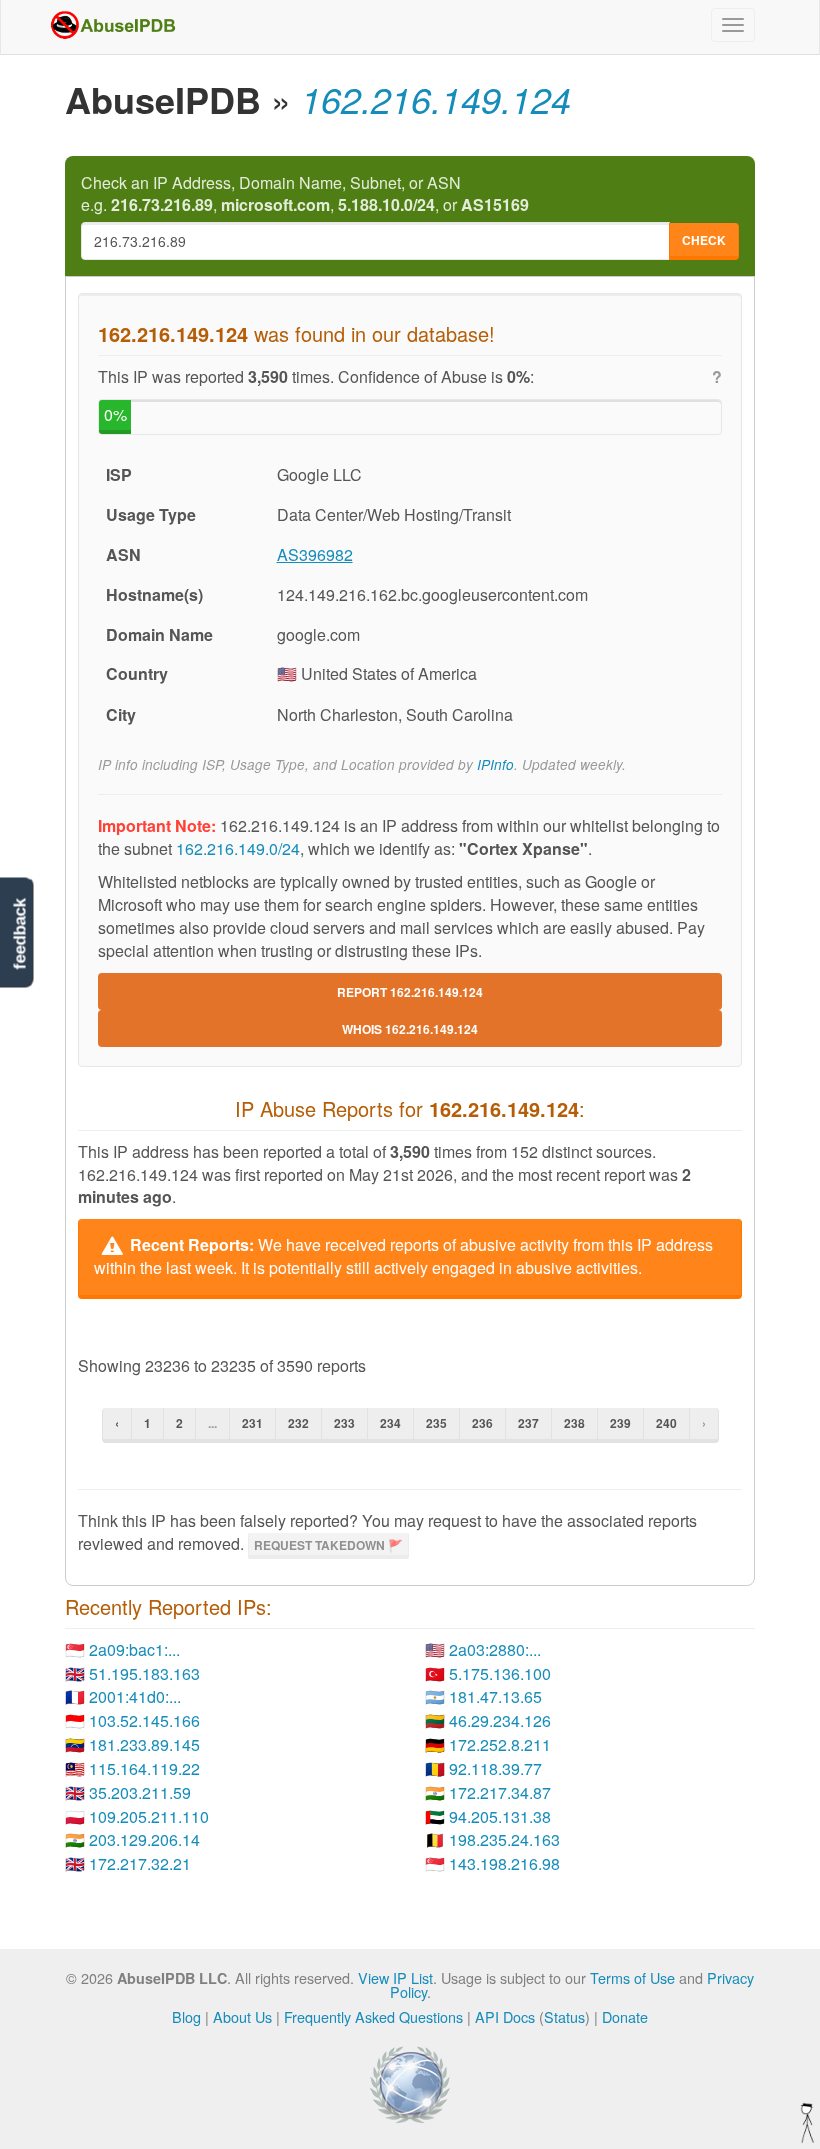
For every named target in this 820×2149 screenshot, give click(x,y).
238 (574, 1423)
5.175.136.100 (500, 1673)
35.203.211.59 (140, 1792)
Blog (186, 2016)
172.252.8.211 (500, 1744)
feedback (19, 934)
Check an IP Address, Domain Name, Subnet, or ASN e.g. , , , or (305, 194)
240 (666, 1423)
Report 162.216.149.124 (410, 992)
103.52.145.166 (144, 1720)
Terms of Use (632, 1977)
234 (390, 1423)
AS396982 (315, 554)
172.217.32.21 (140, 1863)
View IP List (395, 1977)
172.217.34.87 (500, 1792)
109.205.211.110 (149, 1816)
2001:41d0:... (135, 1696)
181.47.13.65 (495, 1696)
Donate (625, 2016)
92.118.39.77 (495, 1768)
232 (298, 1423)
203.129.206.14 (144, 1839)
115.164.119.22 (144, 1768)
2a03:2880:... (495, 1649)
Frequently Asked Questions (373, 2016)
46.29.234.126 (500, 1720)
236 (482, 1423)
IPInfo (495, 764)
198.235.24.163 (504, 1839)
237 (528, 1423)
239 (620, 1423)
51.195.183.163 (144, 1673)
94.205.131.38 (500, 1816)
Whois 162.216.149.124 (410, 1029)
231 (252, 1423)
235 (436, 1423)
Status (564, 2016)
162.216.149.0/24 (238, 848)
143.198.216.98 (504, 1863)
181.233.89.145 (144, 1744)
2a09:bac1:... (134, 1649)
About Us (242, 2016)
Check (704, 240)
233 (344, 1423)
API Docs (505, 2016)
